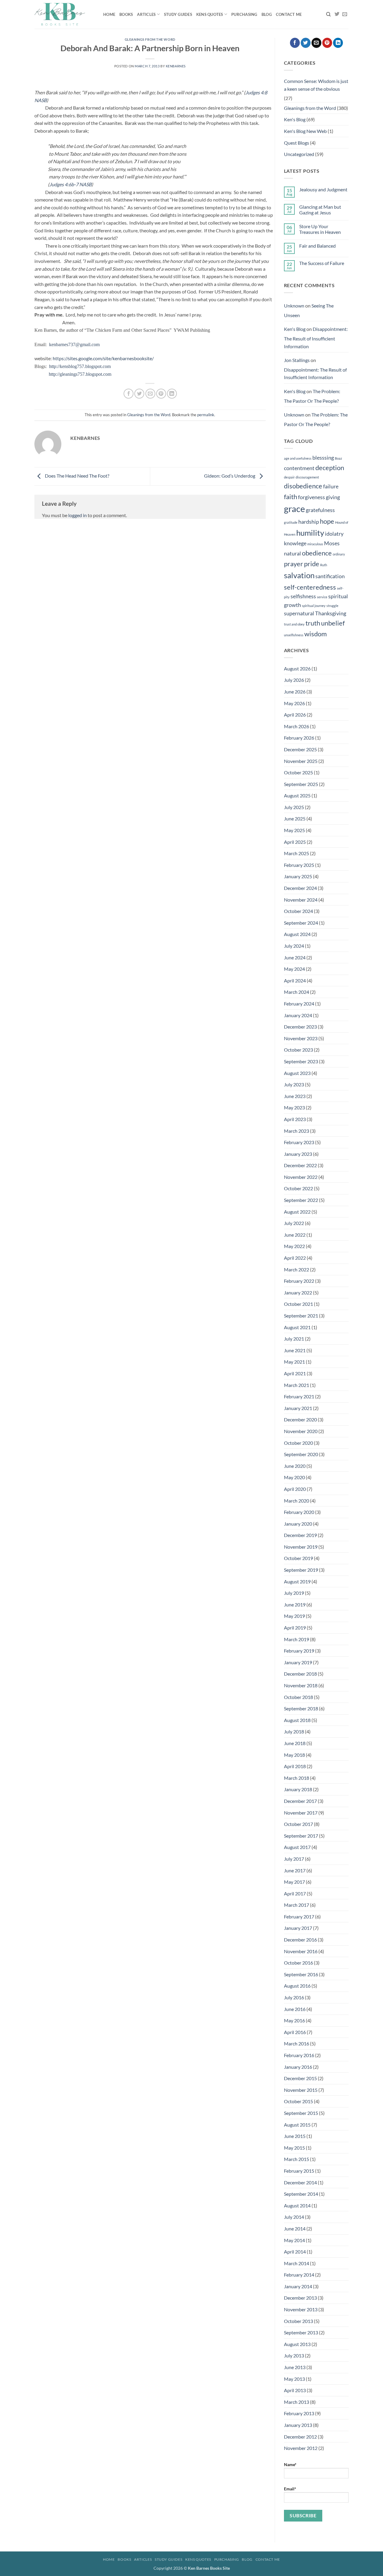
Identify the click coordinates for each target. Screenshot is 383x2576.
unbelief (333, 623)
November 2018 (301, 1685)
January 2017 (298, 1928)
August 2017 (297, 1847)
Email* (290, 2489)
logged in (77, 515)
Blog (267, 14)
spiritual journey (314, 606)
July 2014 (294, 2217)
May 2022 (294, 1246)
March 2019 (297, 1639)
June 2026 (295, 692)
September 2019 (301, 1570)
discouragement (307, 477)
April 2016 (295, 2032)
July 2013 (294, 2355)
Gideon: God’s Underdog (230, 476)
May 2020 (294, 1477)
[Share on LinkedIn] (172, 394)
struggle (332, 606)
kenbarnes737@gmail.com (74, 344)
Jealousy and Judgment (323, 189)
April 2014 (295, 2252)
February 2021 (299, 1396)
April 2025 (295, 842)
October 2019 (298, 1558)
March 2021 (297, 1385)
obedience (317, 553)
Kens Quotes (210, 14)
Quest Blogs (297, 143)
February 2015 (299, 2171)
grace (294, 509)
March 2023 (297, 1131)
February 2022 (299, 1281)
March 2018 (297, 1778)
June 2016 (295, 2009)
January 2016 (298, 2067)
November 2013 (301, 2309)
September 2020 (301, 1454)
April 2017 (295, 1893)
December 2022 (300, 1165)
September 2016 (301, 1974)
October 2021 (298, 1304)
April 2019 (295, 1628)
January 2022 (298, 1292)
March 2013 (297, 2402)
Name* (290, 2464)
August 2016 (297, 1986)
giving (333, 497)
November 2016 (301, 1951)
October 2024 (298, 911)
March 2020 (297, 1501)
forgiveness (311, 497)
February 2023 (299, 1142)
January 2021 (298, 1408)
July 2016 (294, 1997)
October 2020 (298, 1443)
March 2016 (297, 2043)
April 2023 (295, 1119)
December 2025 (300, 749)
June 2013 (295, 2367)
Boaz (338, 458)
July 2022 (294, 1223)
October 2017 (298, 1824)
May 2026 (294, 703)
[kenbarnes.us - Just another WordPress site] (64, 14)
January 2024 (298, 1015)
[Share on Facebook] (129, 394)
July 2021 (294, 1339)
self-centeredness (310, 587)
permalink (206, 415)
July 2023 (294, 1084)
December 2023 (300, 1027)
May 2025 (294, 830)
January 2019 (298, 1662)
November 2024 (301, 900)
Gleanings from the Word (150, 39)
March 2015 (297, 2159)
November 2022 (301, 1177)
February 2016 (299, 2055)
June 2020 (295, 1466)
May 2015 (294, 2148)
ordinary (339, 554)
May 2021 (294, 1362)
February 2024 (299, 1004)
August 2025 (297, 795)
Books (126, 14)
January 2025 (298, 876)
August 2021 (297, 1327)
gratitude (291, 522)
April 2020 (295, 1489)
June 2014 (295, 2229)
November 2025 (301, 761)
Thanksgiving (331, 613)
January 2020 (298, 1524)
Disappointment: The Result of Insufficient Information (316, 337)
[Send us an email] (345, 14)
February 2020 (299, 1512)
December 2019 (300, 1535)
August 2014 (297, 2205)
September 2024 (301, 923)
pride (312, 564)
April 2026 (295, 715)
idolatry (334, 534)
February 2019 (299, 1651)
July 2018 (294, 1731)
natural (292, 553)
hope (327, 521)
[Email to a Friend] (150, 394)
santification (330, 576)
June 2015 (295, 2136)
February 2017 (299, 1917)
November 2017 (301, 1813)
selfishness (303, 596)
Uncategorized (299, 154)
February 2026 (299, 738)
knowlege (295, 543)
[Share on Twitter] (139, 394)
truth (313, 623)
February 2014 (299, 2275)
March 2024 (297, 992)
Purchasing (244, 14)
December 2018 (300, 1674)
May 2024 (294, 969)
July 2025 (294, 807)
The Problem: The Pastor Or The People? (312, 396)
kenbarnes (176, 66)
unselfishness (294, 635)
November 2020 (301, 1431)
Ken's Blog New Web (305, 131)
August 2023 (297, 1073)
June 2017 (295, 1870)
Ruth (324, 565)
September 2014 (301, 2194)
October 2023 (298, 1050)
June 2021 (295, 1350)
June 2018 (295, 1743)
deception (330, 468)
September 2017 (301, 1836)
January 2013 (298, 2425)
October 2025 (298, 772)
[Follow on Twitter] (337, 14)
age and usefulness (298, 458)
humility (310, 533)
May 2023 (294, 1107)
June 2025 (295, 818)
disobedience (303, 486)
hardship (309, 522)
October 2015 (298, 2101)
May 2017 (294, 1882)
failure (331, 486)
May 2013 (294, 2379)
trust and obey (294, 624)
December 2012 (300, 2437)
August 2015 (297, 2125)
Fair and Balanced (317, 246)
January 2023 (298, 1154)
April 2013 (295, 2390)
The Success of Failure (322, 263)
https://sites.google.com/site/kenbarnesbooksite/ (103, 358)
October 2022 (298, 1188)
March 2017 (297, 1905)
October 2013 (298, 2321)
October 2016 (298, 1963)
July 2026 (294, 680)
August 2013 (297, 2344)
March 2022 (297, 1269)
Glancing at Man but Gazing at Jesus (320, 210)
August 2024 (297, 934)
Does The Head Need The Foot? (77, 476)
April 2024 (295, 980)
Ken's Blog (295, 119)
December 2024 (300, 888)
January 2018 (298, 1789)
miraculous (315, 544)
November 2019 (301, 1547)
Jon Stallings (297, 360)
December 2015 (300, 2078)
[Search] (328, 14)
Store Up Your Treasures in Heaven (320, 229)
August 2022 (297, 1212)
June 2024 (295, 957)
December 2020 (300, 1419)
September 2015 (301, 2113)
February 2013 (299, 2413)
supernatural (299, 613)
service (322, 597)
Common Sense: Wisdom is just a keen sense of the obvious (316, 85)
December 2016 (300, 1940)
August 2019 (297, 1581)
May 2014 (294, 2240)
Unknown (294, 306)
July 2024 (294, 946)
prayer (294, 564)
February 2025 (299, 865)
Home (109, 14)
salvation (299, 575)
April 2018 (295, 1766)
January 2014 (298, 2286)
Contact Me (289, 14)
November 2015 (301, 2090)
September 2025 (301, 784)
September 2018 (301, 1708)
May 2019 (294, 1616)
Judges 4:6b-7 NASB (70, 184)
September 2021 (301, 1316)
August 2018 (297, 1720)
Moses (332, 543)
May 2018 (294, 1755)
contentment (299, 468)
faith (291, 497)
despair (289, 477)
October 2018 (298, 1697)
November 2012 (301, 2448)
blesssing (323, 458)
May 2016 (294, 2020)
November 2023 (301, 1038)
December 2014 (300, 2182)
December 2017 (300, 1801)
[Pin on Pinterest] (161, 394)
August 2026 (297, 668)
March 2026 (297, 726)
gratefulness (320, 510)
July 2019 (294, 1593)
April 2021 (295, 1373)
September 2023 (301, 1061)
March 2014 (297, 2263)
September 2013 (301, 2332)
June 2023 (295, 1096)
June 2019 (295, 1604)
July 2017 (294, 1859)
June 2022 (295, 1235)
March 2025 (297, 853)
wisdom (316, 634)
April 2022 (295, 1258)
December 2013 (300, 2298)
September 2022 (301, 1200)
